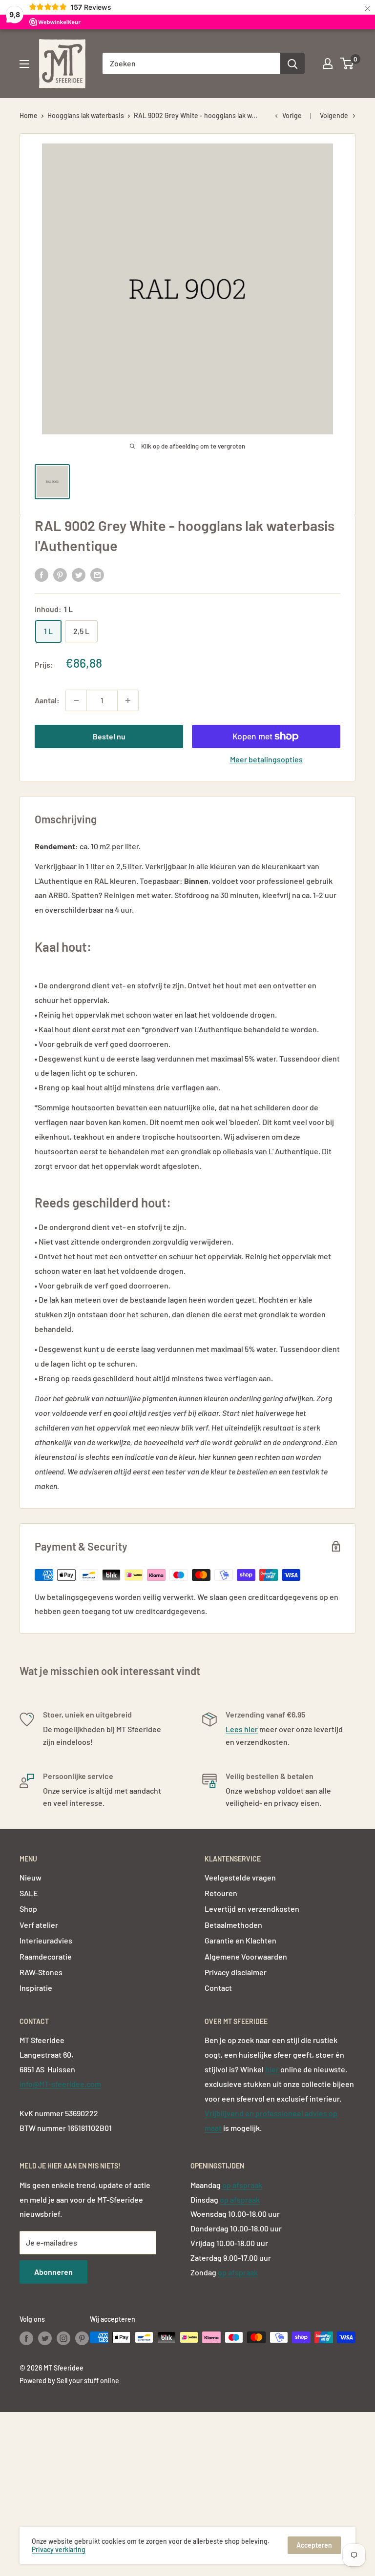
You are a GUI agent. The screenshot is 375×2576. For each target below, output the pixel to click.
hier (273, 2069)
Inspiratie (36, 1988)
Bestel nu (109, 736)
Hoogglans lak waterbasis (86, 115)
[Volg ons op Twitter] (45, 2338)
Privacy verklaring (59, 2549)
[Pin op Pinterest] (60, 574)
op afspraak (242, 2185)
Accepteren (314, 2545)
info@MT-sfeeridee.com (60, 2084)
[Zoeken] (292, 63)
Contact (218, 1988)
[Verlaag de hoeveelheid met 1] (76, 700)
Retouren (221, 1893)
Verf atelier (39, 1925)
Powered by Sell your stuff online (69, 2381)
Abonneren (53, 2272)
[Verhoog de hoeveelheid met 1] (128, 700)
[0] (347, 63)
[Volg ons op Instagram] (63, 2338)
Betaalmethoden (233, 1925)
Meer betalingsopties (266, 759)
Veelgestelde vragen (240, 1877)
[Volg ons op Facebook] (26, 2338)
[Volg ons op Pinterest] (82, 2338)
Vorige (292, 115)
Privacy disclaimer (236, 1972)
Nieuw (31, 1877)
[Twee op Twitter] (79, 574)
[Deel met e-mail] (97, 574)
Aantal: (47, 700)
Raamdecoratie (46, 1956)
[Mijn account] (328, 63)
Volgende (334, 115)
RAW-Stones (41, 1972)
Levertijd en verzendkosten (252, 1909)
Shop (28, 1909)
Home (29, 115)
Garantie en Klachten (240, 1940)
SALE (29, 1893)
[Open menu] (24, 64)
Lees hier (242, 1729)
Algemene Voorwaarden (246, 1956)
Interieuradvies (46, 1940)
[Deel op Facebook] (42, 574)
